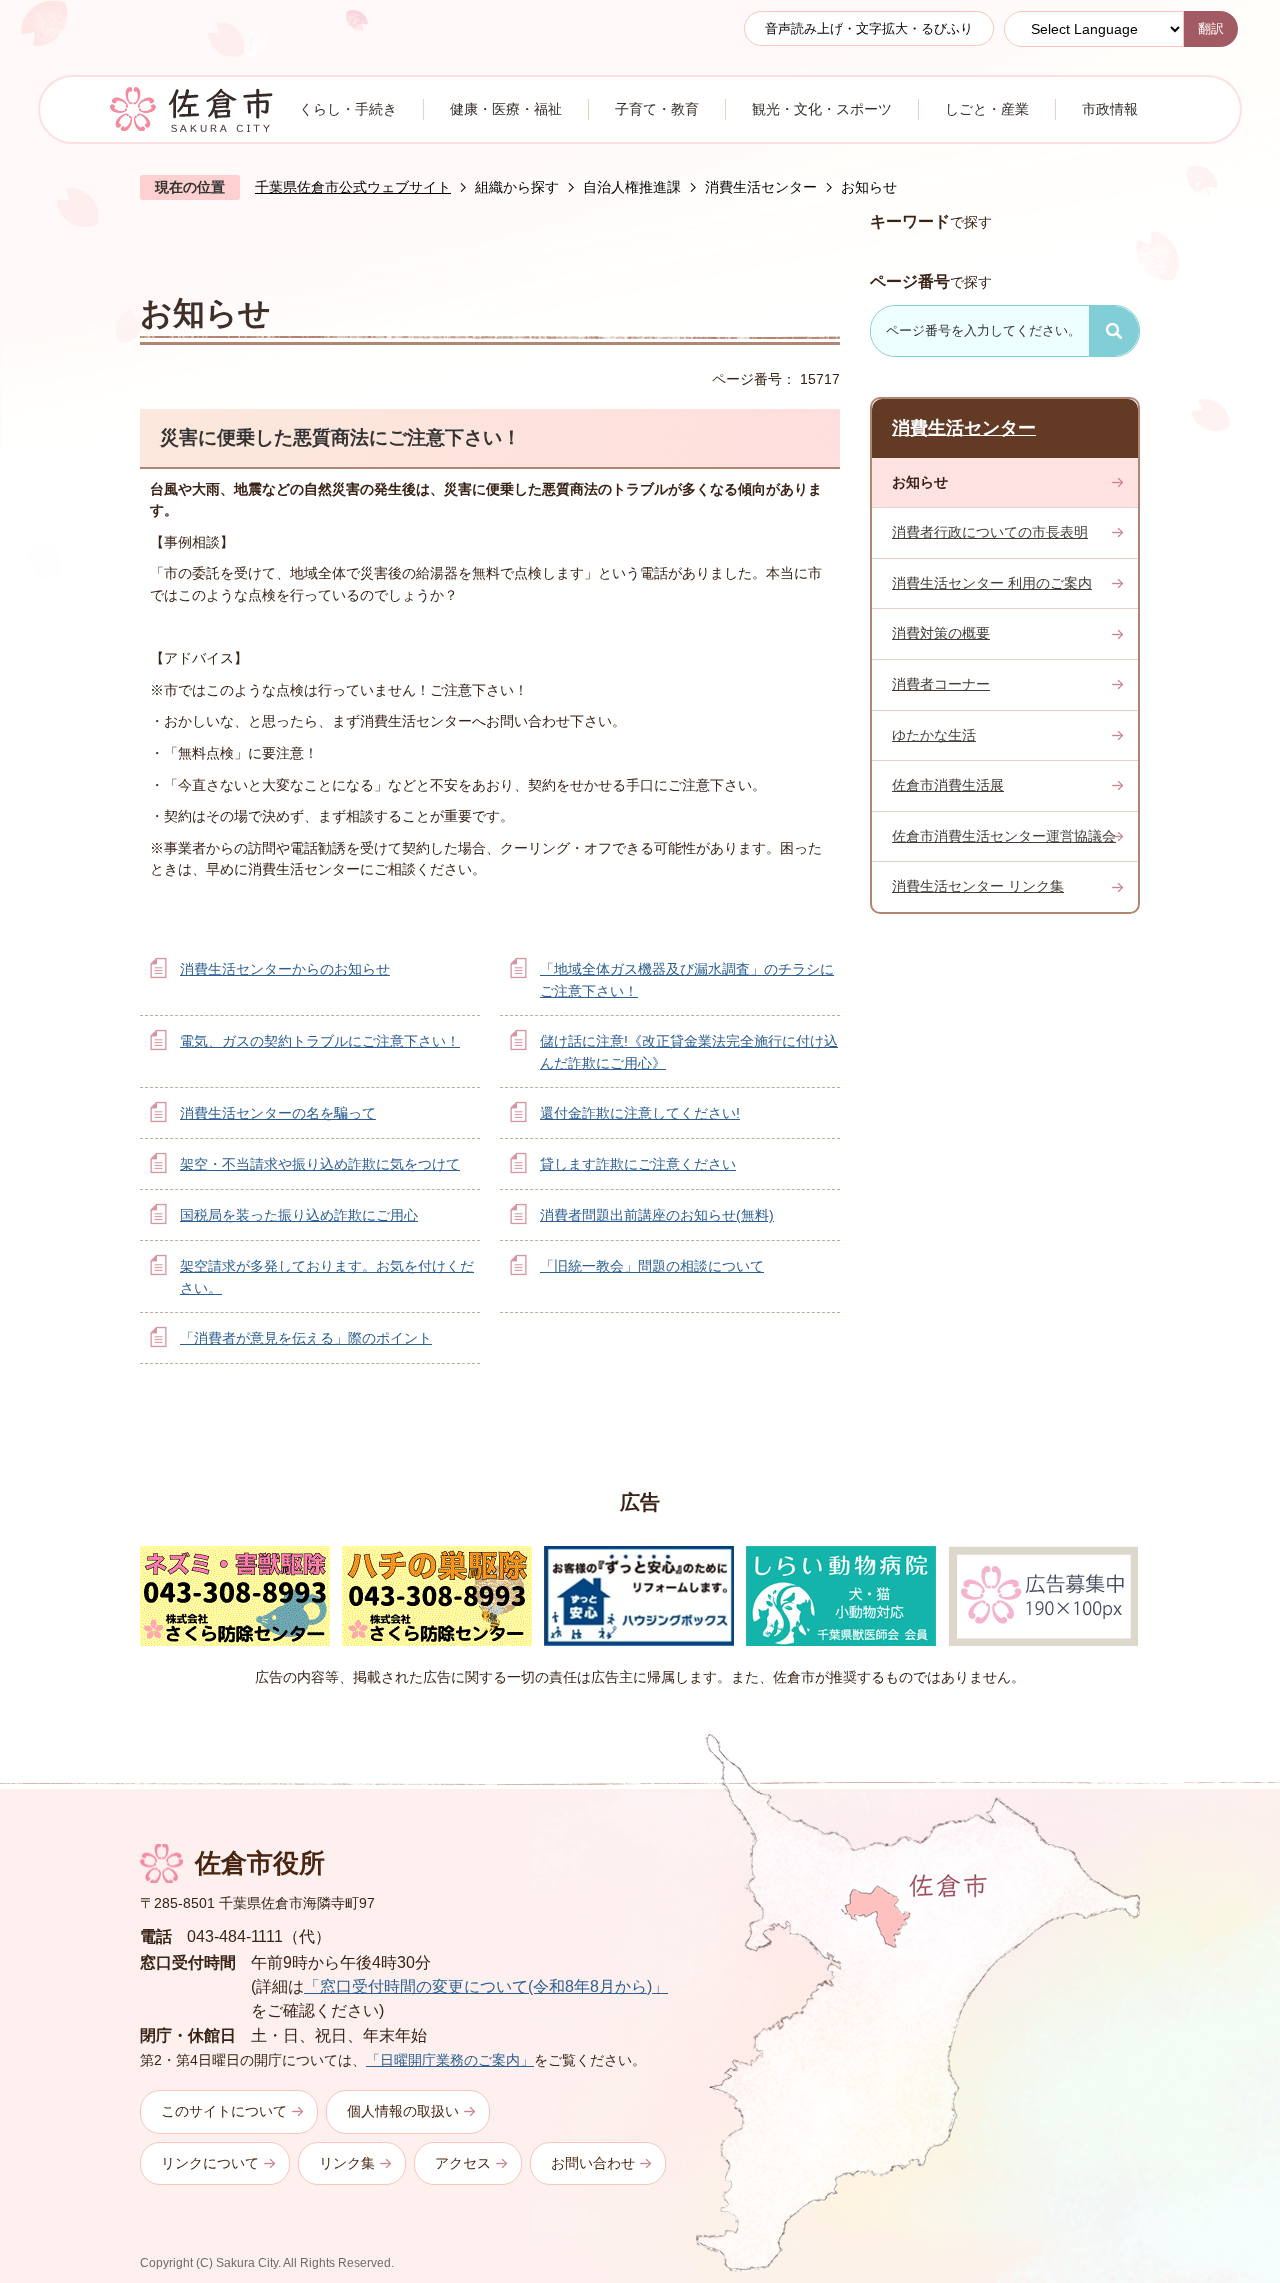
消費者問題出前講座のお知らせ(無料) (657, 1215)
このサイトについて (224, 2111)
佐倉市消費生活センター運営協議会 (1004, 836)
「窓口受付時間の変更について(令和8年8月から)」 (486, 1986)
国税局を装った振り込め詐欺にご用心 (299, 1215)
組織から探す (517, 187)
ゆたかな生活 (934, 735)
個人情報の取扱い (403, 2111)
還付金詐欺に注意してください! (640, 1113)
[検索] (1114, 331)
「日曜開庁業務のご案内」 (450, 2060)
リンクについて (210, 2163)
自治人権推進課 (632, 187)
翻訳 (1211, 28)
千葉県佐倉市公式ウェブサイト (353, 187)
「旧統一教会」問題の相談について (652, 1266)
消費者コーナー (941, 684)
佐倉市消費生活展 (948, 785)
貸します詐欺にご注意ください (638, 1164)
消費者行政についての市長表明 (990, 532)
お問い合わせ (593, 2163)
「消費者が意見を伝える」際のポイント (306, 1338)
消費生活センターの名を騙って (278, 1113)
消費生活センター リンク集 (978, 886)
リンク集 (347, 2163)
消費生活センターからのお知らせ (285, 969)
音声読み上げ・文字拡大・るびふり (869, 28)
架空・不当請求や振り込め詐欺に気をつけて (320, 1164)
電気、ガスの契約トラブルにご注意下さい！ (320, 1041)
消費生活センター (761, 187)
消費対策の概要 (941, 633)
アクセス (463, 2163)
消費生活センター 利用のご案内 (992, 583)
